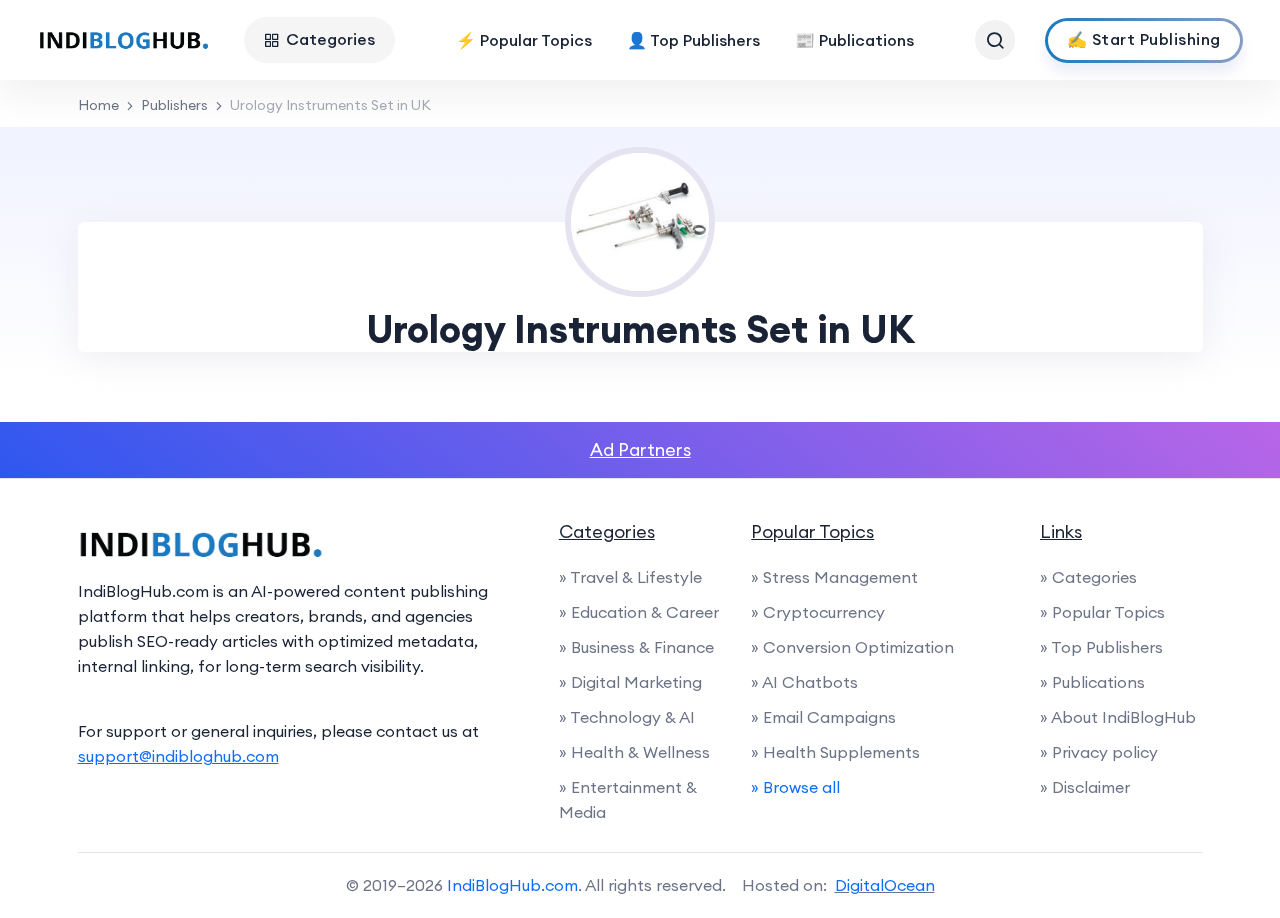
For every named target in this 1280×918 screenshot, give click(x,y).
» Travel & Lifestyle (630, 577)
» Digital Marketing (630, 682)
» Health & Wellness (634, 752)
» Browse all (795, 787)
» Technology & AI (627, 717)
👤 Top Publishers (693, 40)
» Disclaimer (1085, 787)
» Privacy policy (1099, 752)
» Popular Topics (1102, 612)
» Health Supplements (835, 752)
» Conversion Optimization (852, 647)
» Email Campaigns (823, 717)
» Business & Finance (636, 647)
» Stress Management (834, 577)
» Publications (1092, 682)
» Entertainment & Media (628, 799)
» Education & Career (639, 612)
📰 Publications (854, 40)
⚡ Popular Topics (524, 40)
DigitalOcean (885, 885)
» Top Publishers (1101, 647)
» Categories (1088, 577)
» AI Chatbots (804, 682)
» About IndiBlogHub (1118, 717)
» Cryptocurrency (818, 612)
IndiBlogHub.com (512, 885)
